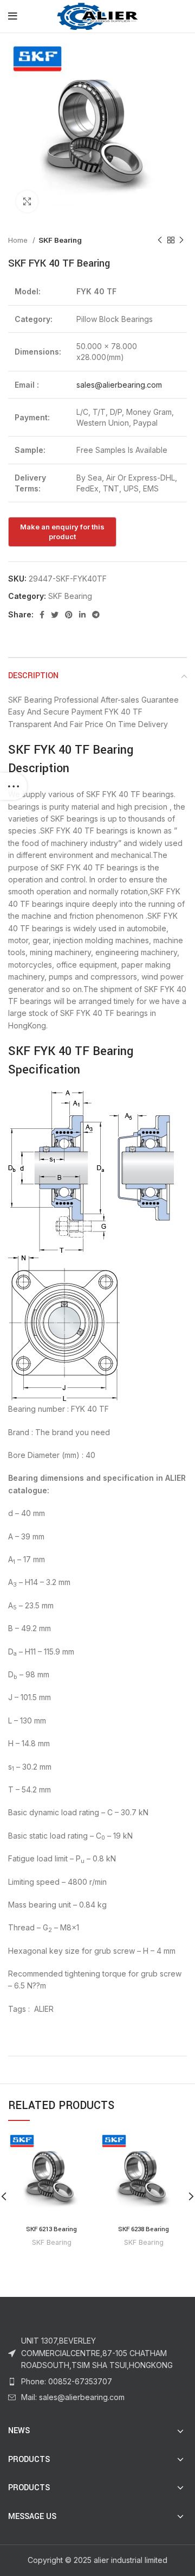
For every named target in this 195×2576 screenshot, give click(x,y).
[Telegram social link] (96, 615)
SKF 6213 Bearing (51, 2229)
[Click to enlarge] (27, 201)
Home (19, 240)
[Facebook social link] (42, 615)
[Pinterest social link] (69, 615)
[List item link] (97, 2382)
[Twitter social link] (55, 615)
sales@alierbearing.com (119, 385)
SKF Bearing (60, 240)
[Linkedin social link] (82, 615)
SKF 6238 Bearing (144, 2229)
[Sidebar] (14, 786)
